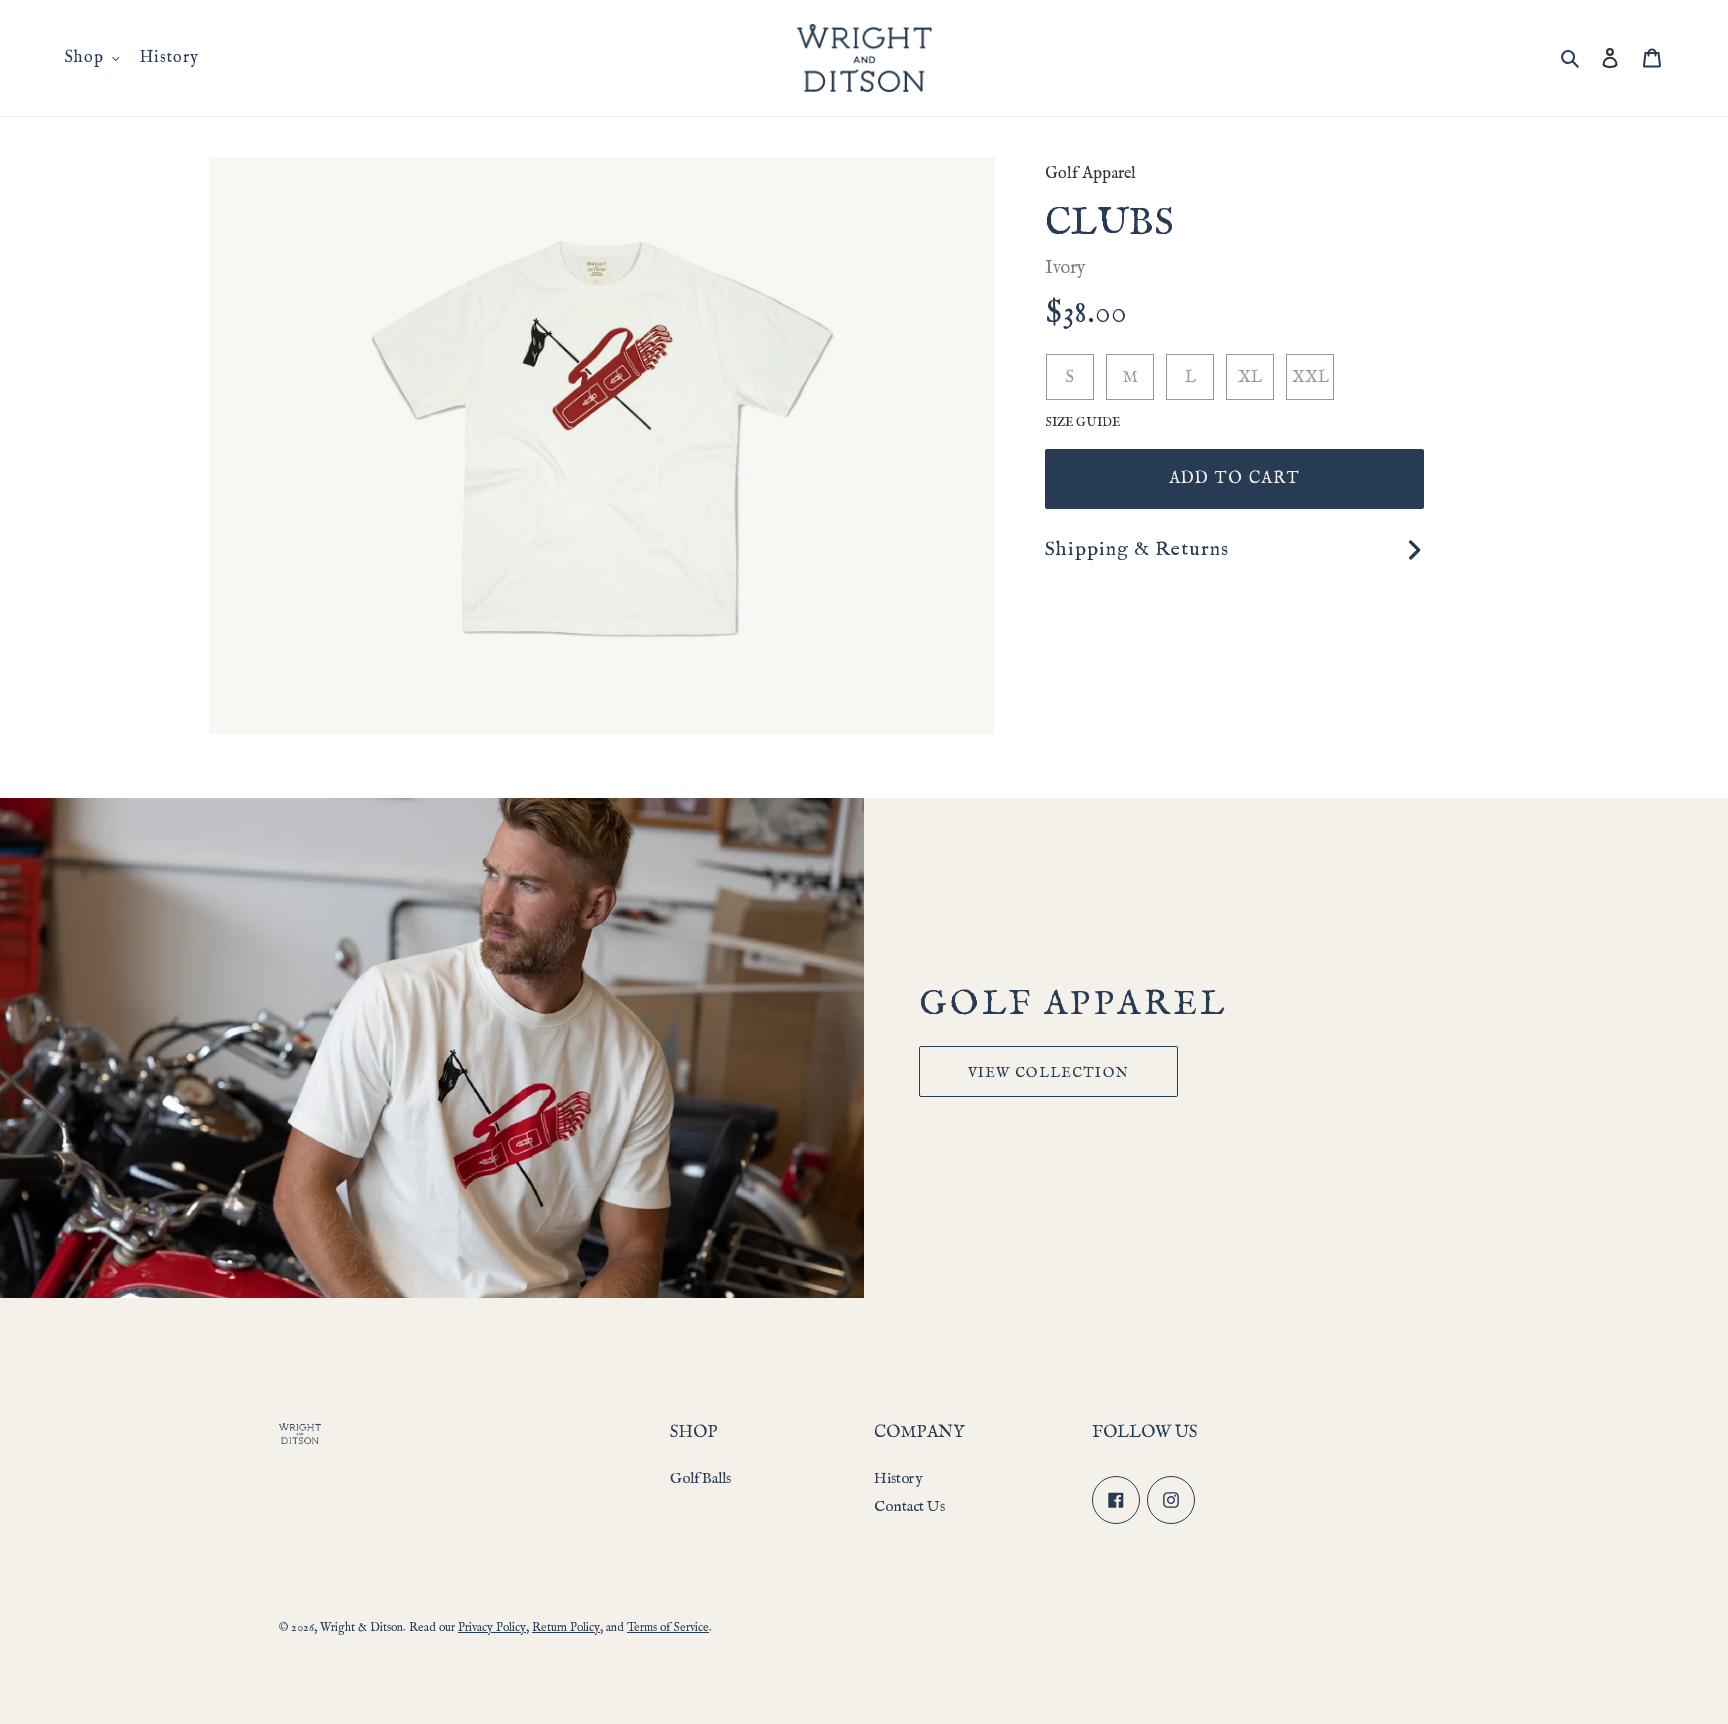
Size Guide (1082, 422)
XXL (1310, 378)
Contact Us (909, 1506)
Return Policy (566, 1627)
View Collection (1048, 1073)
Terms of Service (668, 1627)
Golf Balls (700, 1478)
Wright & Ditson (361, 1627)
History (898, 1478)
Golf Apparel (1090, 174)
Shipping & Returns (1137, 549)
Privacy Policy (492, 1627)
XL (1250, 378)
